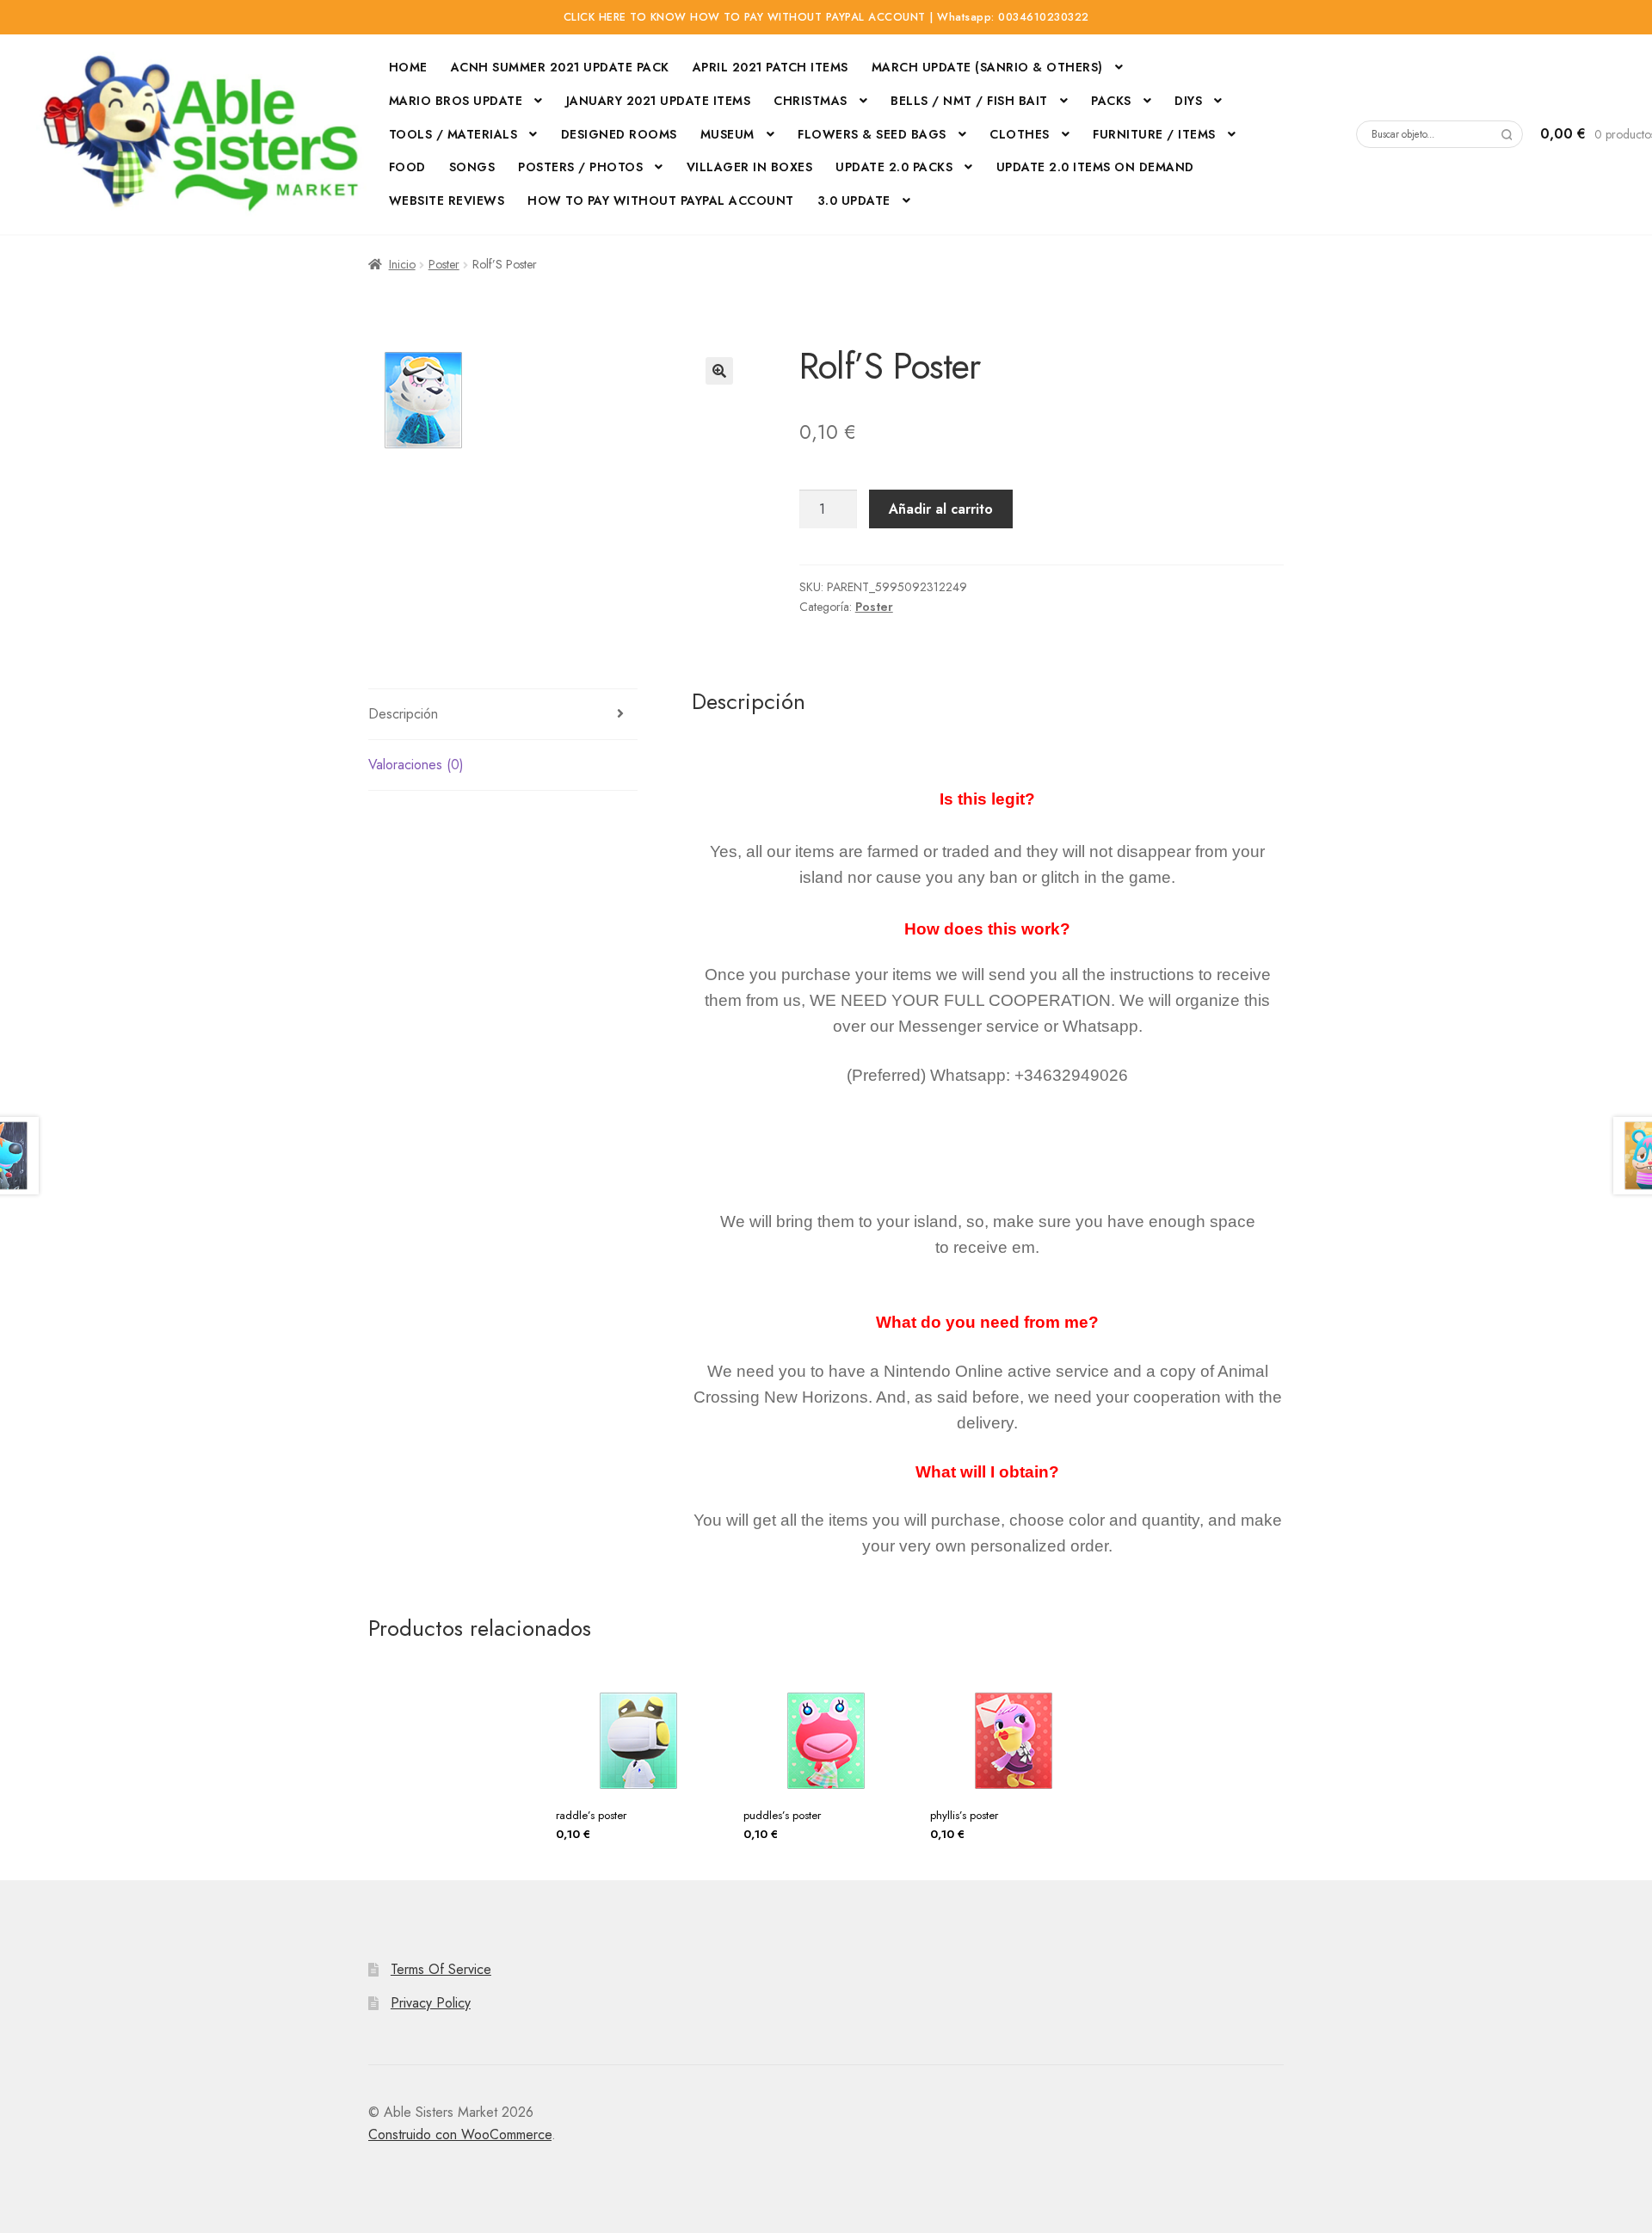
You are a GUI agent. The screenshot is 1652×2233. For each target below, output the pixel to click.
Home (408, 67)
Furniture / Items (1154, 134)
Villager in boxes (750, 167)
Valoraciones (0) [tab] (416, 765)
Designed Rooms (619, 134)
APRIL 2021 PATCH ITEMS (771, 67)
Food (407, 167)
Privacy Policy (431, 2003)
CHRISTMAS (811, 101)
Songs (472, 167)
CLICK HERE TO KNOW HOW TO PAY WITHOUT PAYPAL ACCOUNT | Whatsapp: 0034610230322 (826, 17)
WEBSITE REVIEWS (447, 200)
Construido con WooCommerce (460, 2134)
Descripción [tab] (403, 714)
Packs (1111, 101)
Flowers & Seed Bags (872, 134)
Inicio (402, 264)
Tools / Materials (453, 134)
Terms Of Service (441, 1969)
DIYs (1188, 101)
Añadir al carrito (941, 509)
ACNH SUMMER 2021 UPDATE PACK (560, 67)
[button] (719, 371)
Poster (444, 264)
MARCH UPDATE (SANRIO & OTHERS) (987, 67)
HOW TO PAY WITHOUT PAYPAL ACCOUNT (661, 200)
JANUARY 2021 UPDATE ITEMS (659, 101)
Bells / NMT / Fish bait (969, 101)
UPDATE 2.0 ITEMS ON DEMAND (1095, 167)
